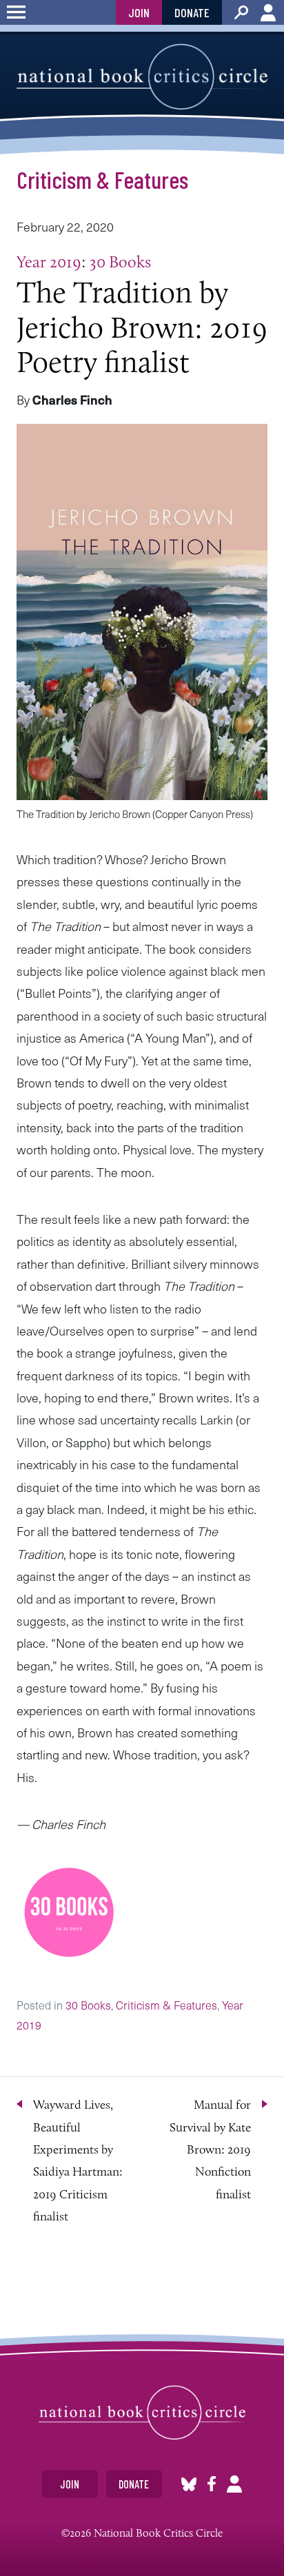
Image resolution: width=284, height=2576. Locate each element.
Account (268, 12)
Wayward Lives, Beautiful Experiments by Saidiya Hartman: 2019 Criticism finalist (78, 2160)
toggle (16, 12)
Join (139, 12)
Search (241, 12)
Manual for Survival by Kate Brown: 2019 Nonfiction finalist (210, 2149)
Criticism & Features (102, 179)
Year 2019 (49, 262)
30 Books (120, 262)
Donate (192, 12)
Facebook (212, 2484)
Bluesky (189, 2484)
